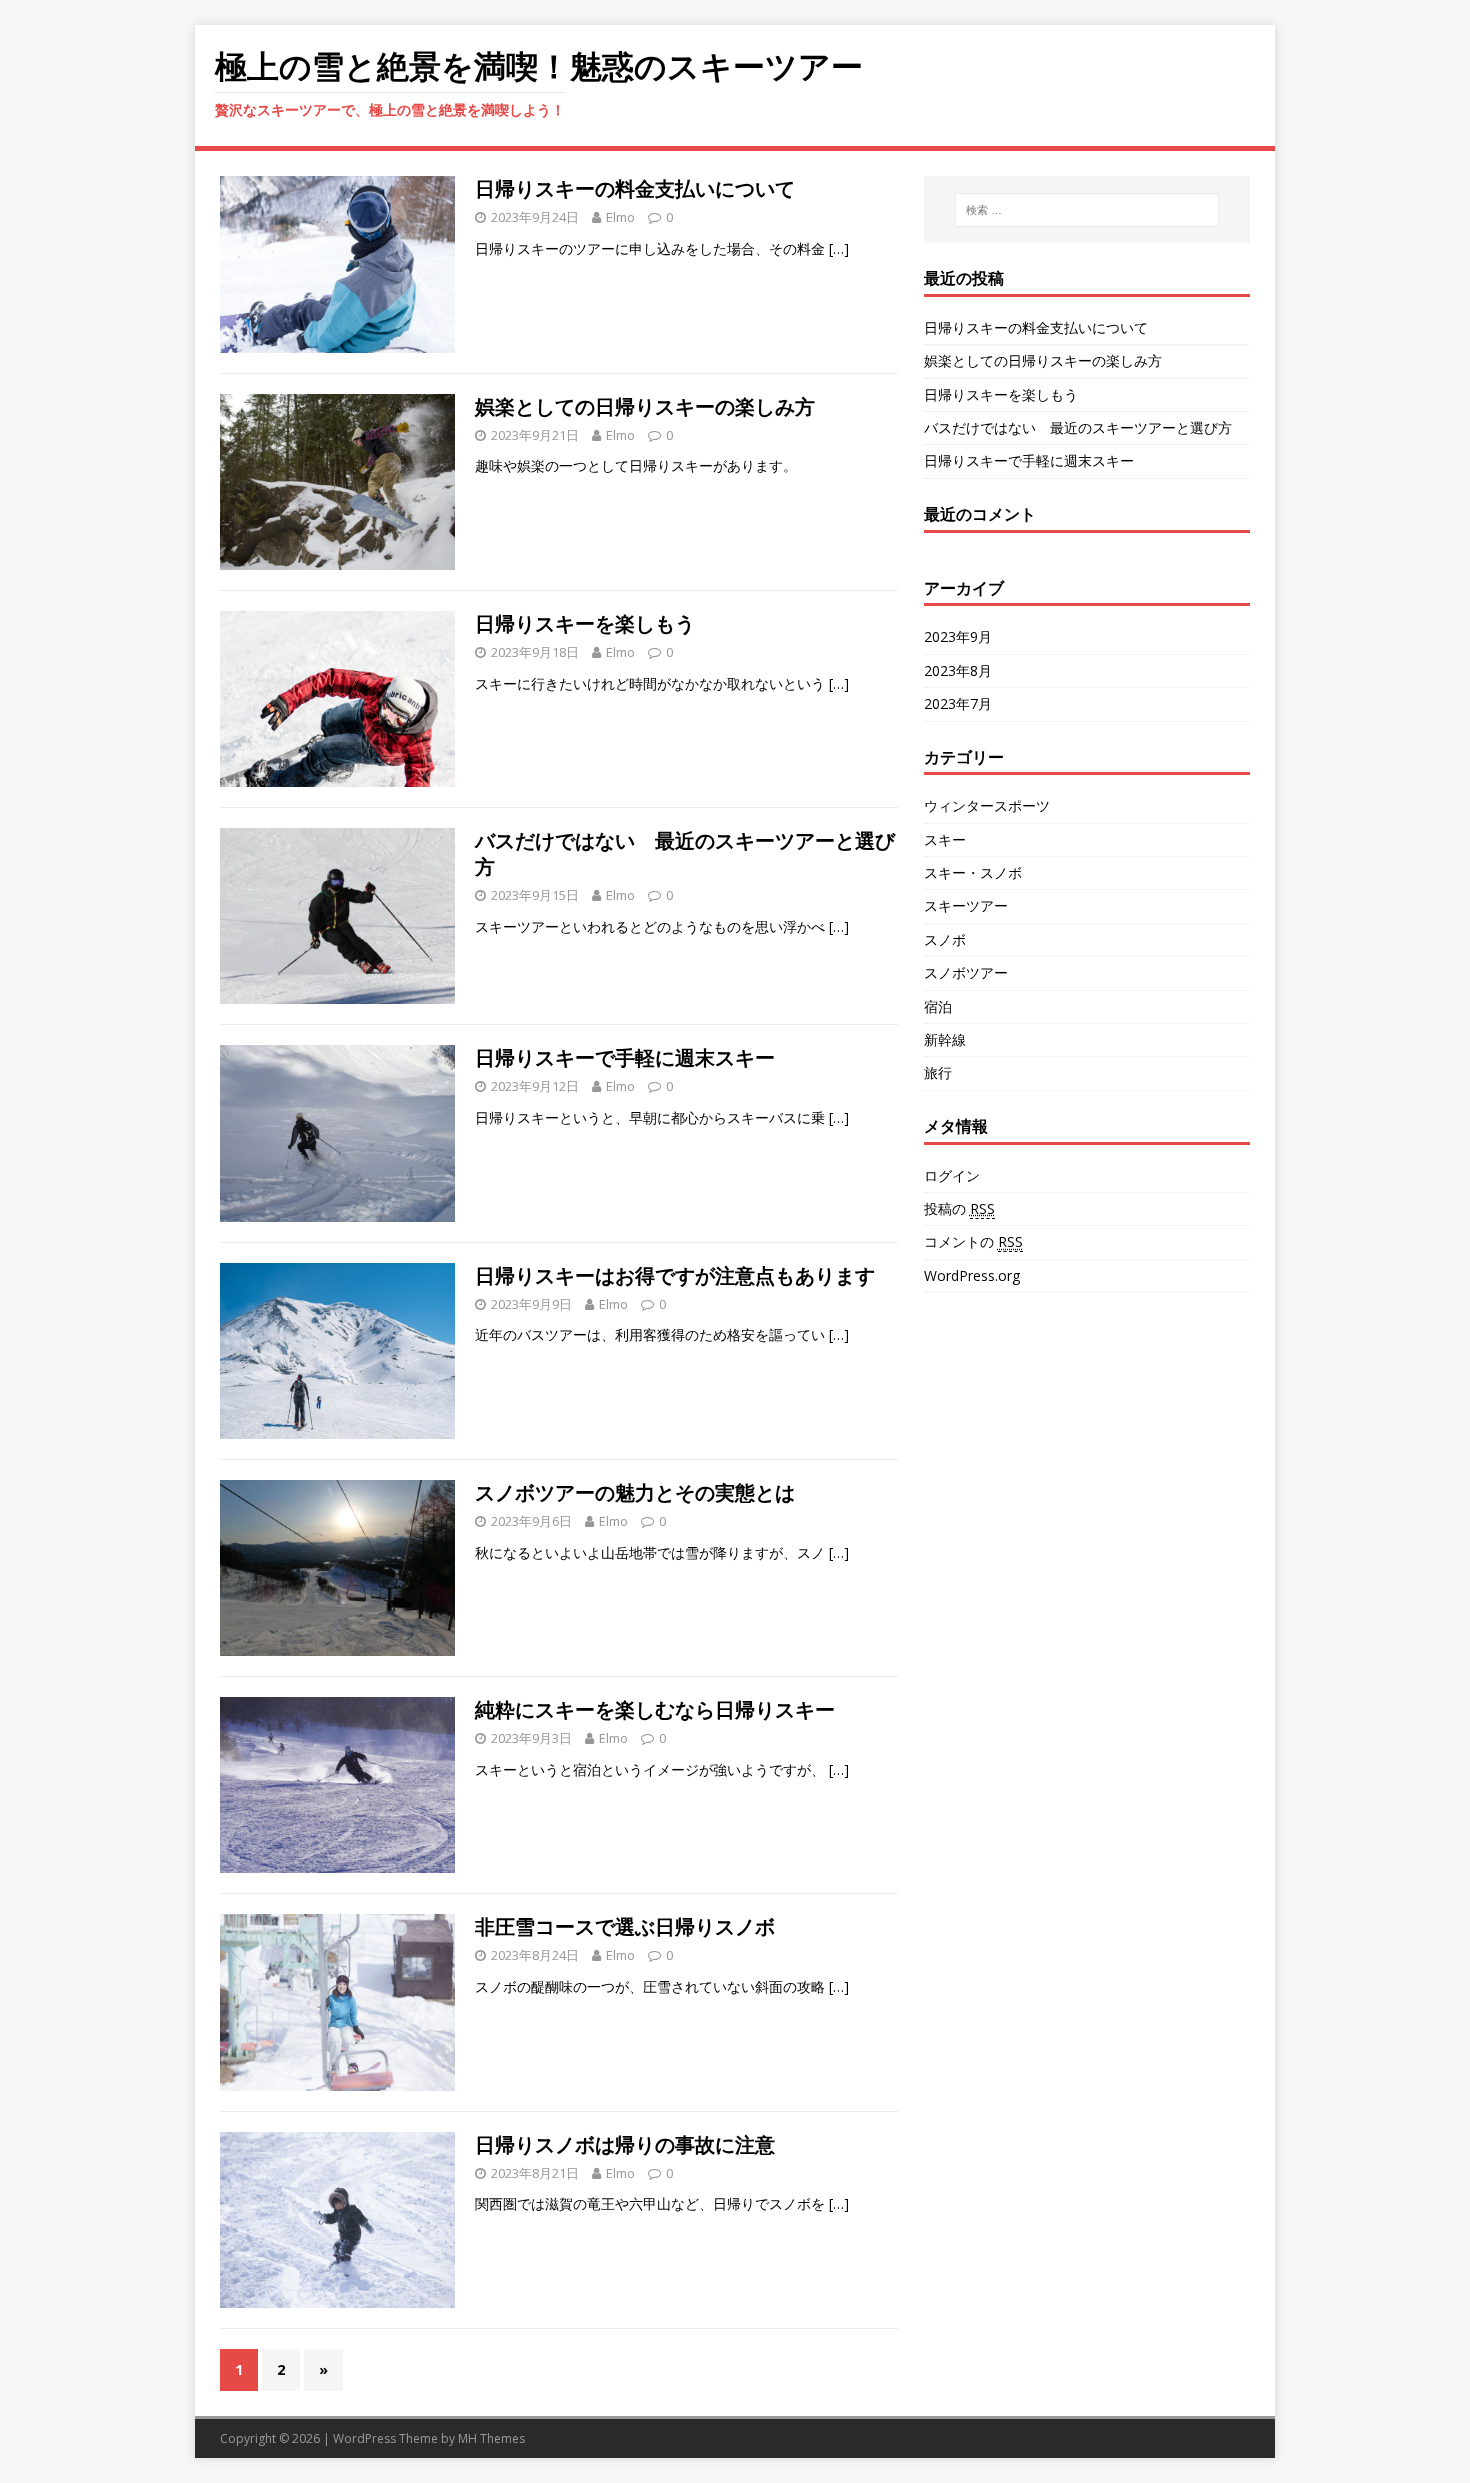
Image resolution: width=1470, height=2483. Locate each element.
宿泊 (938, 1006)
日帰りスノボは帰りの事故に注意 (625, 2144)
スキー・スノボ (973, 872)
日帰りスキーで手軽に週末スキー (625, 1057)
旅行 (938, 1072)
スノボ (945, 939)
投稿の (959, 1208)
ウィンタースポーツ (987, 805)
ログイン (952, 1175)
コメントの (973, 1241)
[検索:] (1087, 210)
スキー (945, 839)
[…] (839, 248)
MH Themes (491, 2438)
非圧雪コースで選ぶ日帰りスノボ (625, 1926)
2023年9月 (958, 636)
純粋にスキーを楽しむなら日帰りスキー (655, 1709)
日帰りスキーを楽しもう (585, 623)
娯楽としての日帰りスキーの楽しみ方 (645, 406)
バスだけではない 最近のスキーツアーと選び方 (685, 853)
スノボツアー (966, 972)
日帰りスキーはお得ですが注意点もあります (675, 1275)
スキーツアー (966, 905)
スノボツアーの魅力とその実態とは (635, 1492)
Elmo (620, 217)
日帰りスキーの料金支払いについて (635, 188)
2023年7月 (958, 703)
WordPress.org (972, 1275)
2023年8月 (958, 670)
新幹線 (945, 1039)
